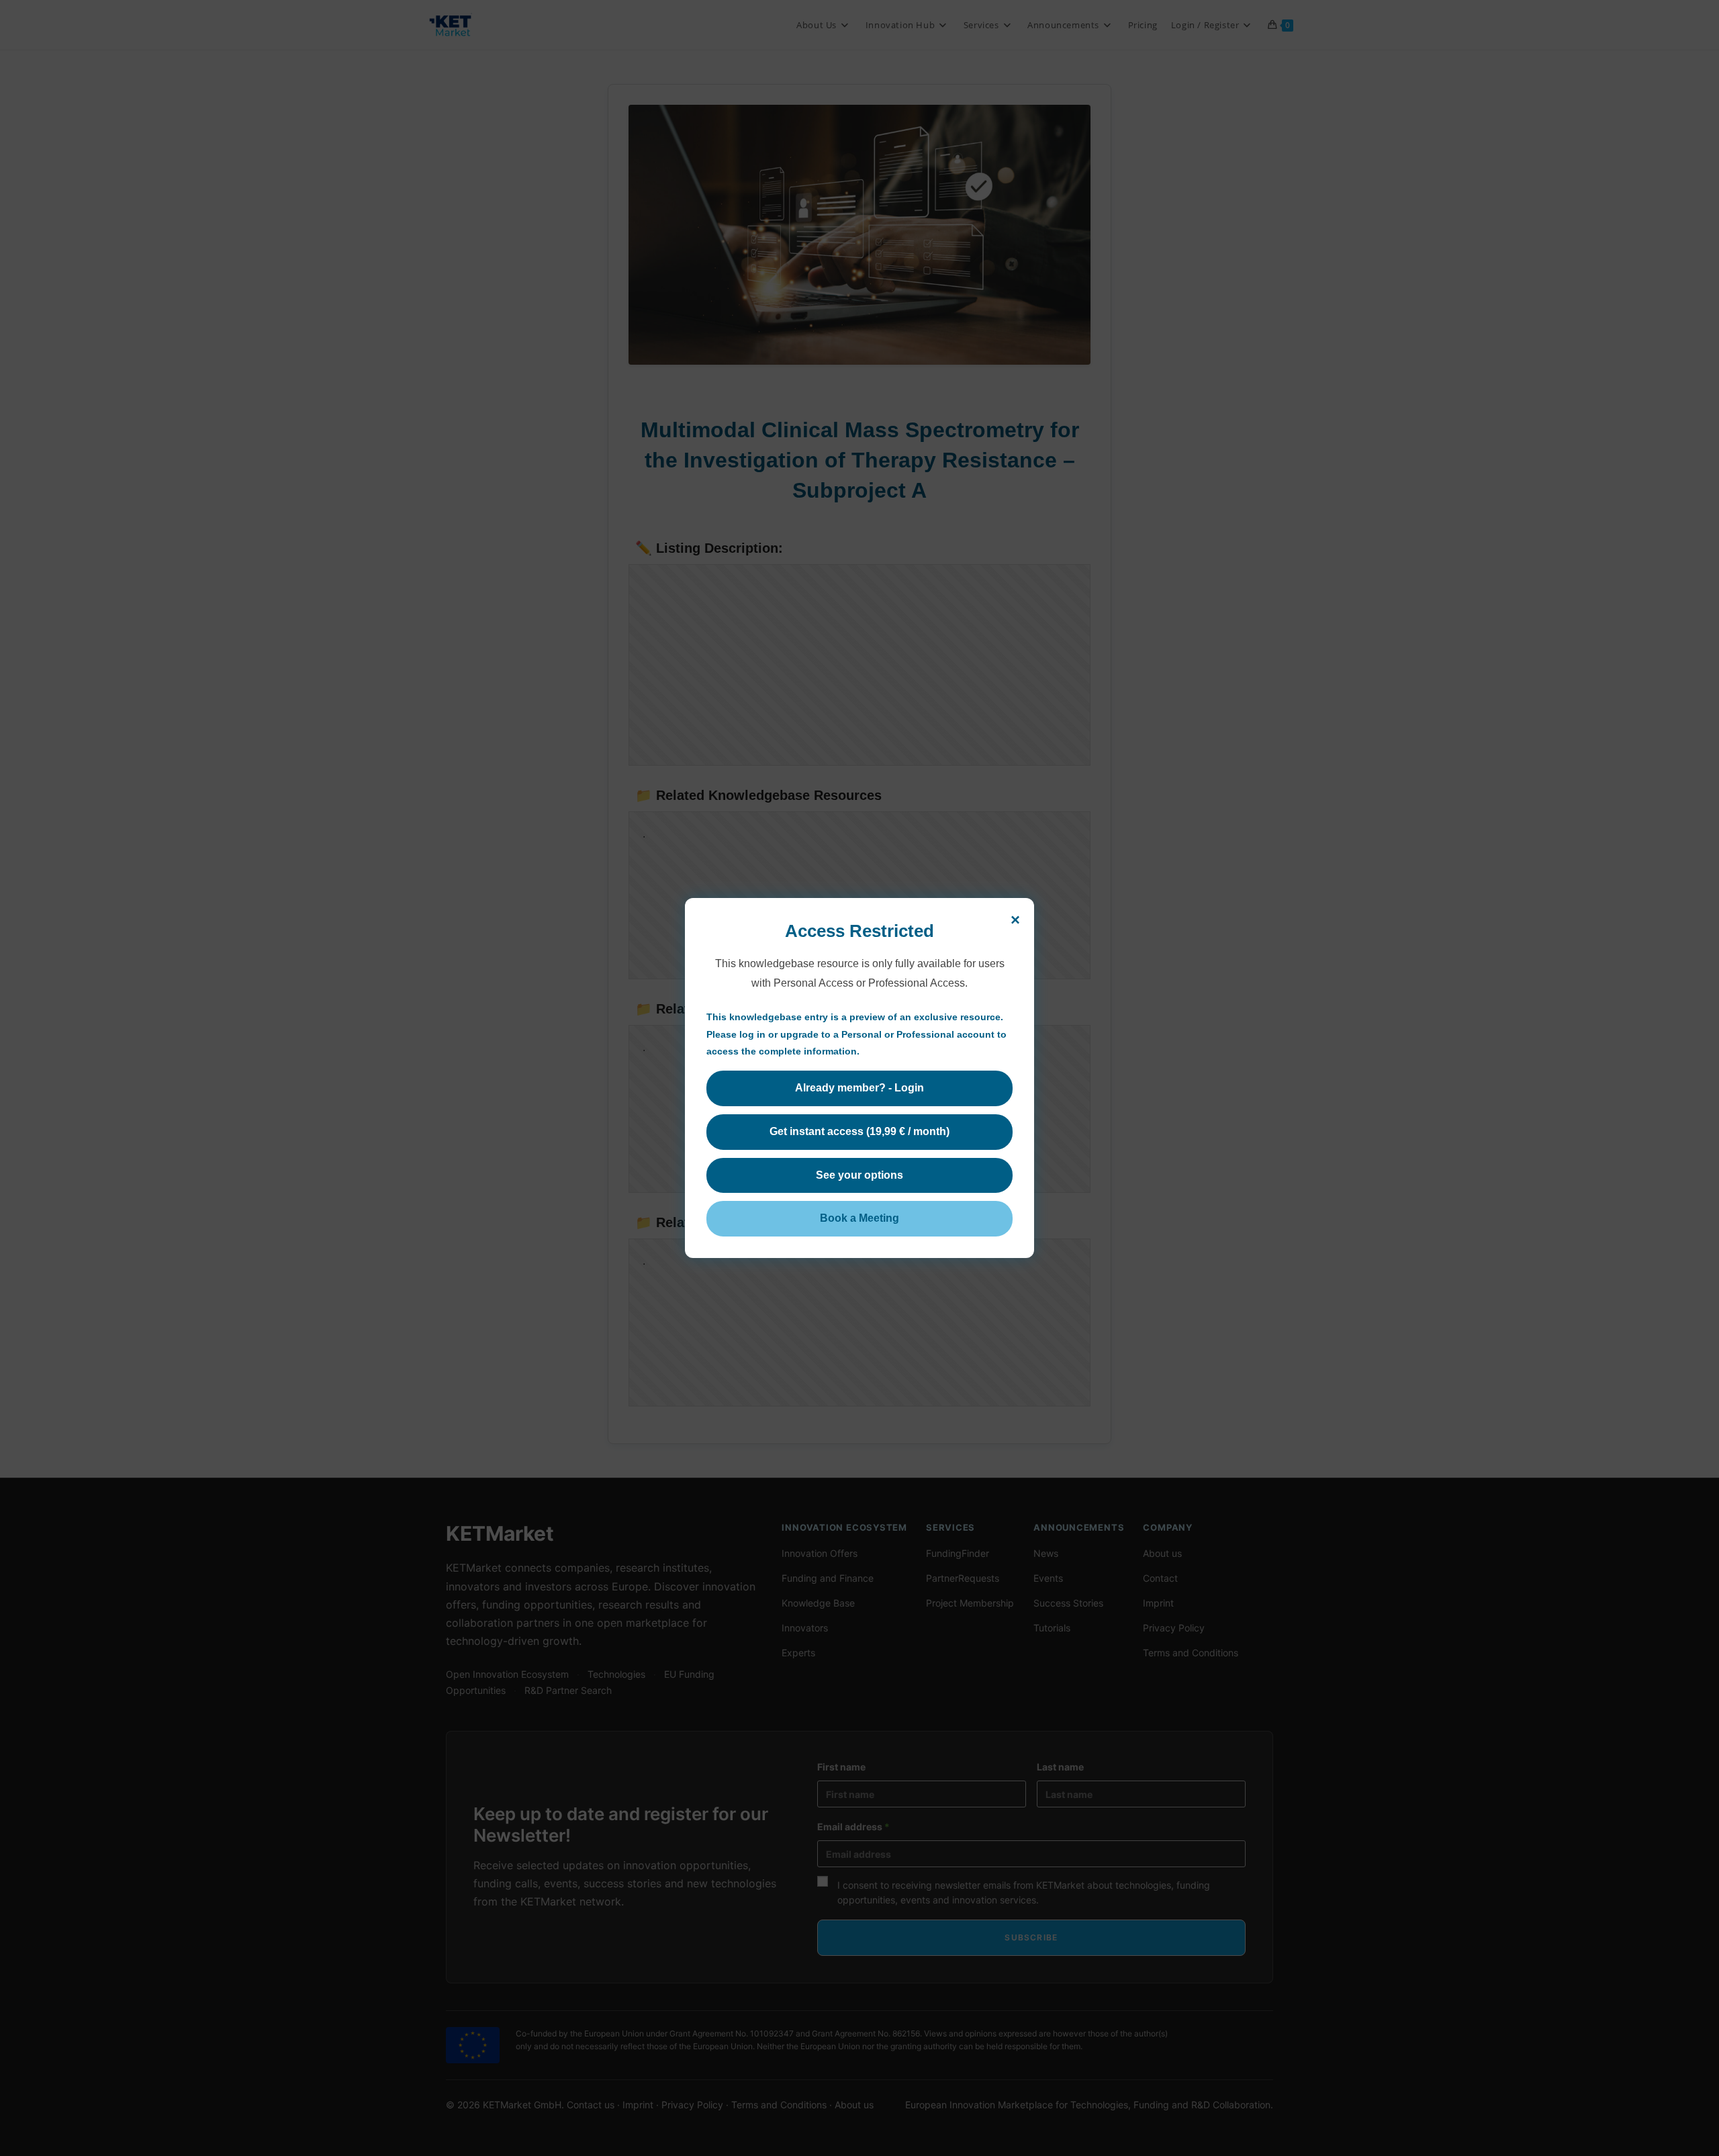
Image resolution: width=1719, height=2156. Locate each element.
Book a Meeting (859, 1218)
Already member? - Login (859, 1088)
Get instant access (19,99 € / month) (859, 1131)
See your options (859, 1174)
